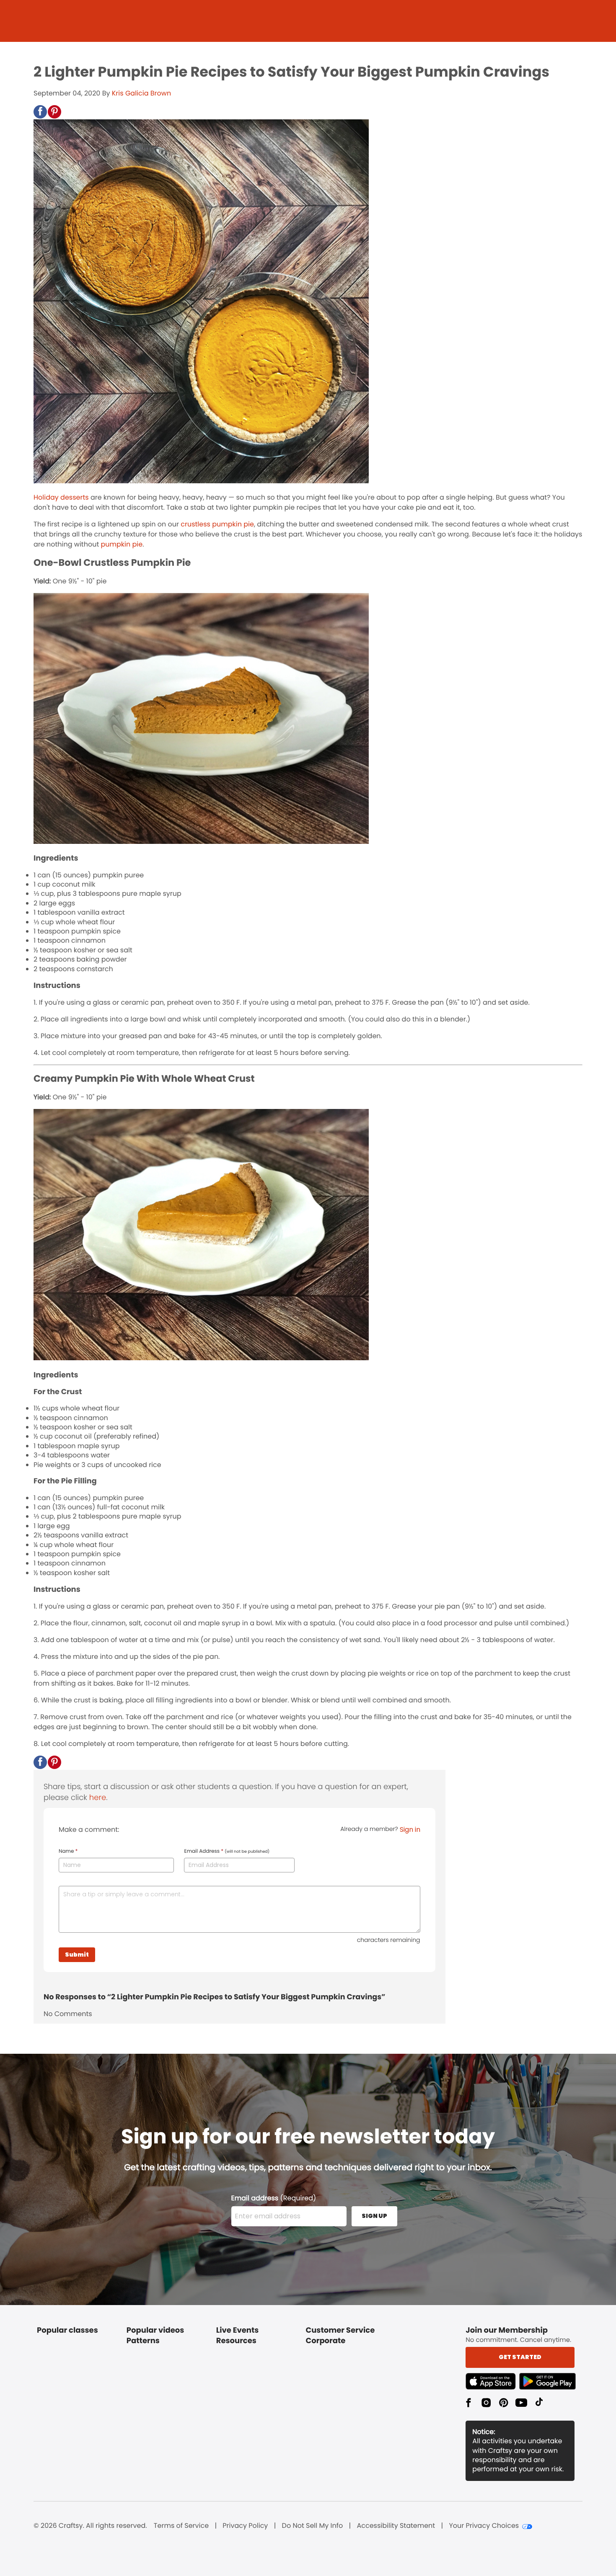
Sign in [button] (410, 1830)
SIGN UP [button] (374, 2216)
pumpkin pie (122, 544)
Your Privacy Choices (484, 2526)
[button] (40, 112)
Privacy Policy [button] (245, 2526)
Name (68, 1851)
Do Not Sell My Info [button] (313, 2526)
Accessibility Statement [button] (396, 2526)
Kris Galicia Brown (141, 93)
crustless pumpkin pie (217, 524)
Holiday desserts (61, 497)
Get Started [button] (520, 2357)
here (98, 1798)
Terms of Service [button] (181, 2526)
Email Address (227, 1851)
